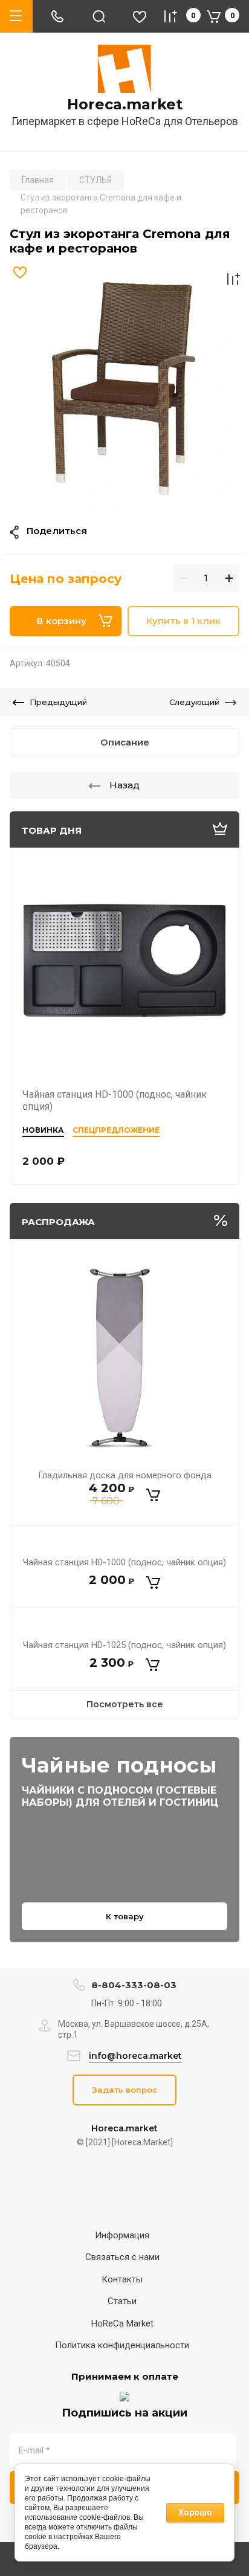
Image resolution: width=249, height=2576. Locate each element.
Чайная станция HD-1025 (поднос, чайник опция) (124, 1645)
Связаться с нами (122, 2257)
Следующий (194, 702)
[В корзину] (153, 1495)
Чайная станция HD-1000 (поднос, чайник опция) (124, 1562)
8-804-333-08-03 (134, 1985)
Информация (122, 2235)
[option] (124, 387)
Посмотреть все (125, 1704)
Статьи (122, 2301)
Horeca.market (125, 105)
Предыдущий (58, 702)
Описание (125, 742)
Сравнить (233, 279)
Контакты (122, 2279)
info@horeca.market (135, 2056)
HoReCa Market (122, 2323)
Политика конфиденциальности (122, 2345)
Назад (124, 785)
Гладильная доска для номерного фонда (125, 1475)
